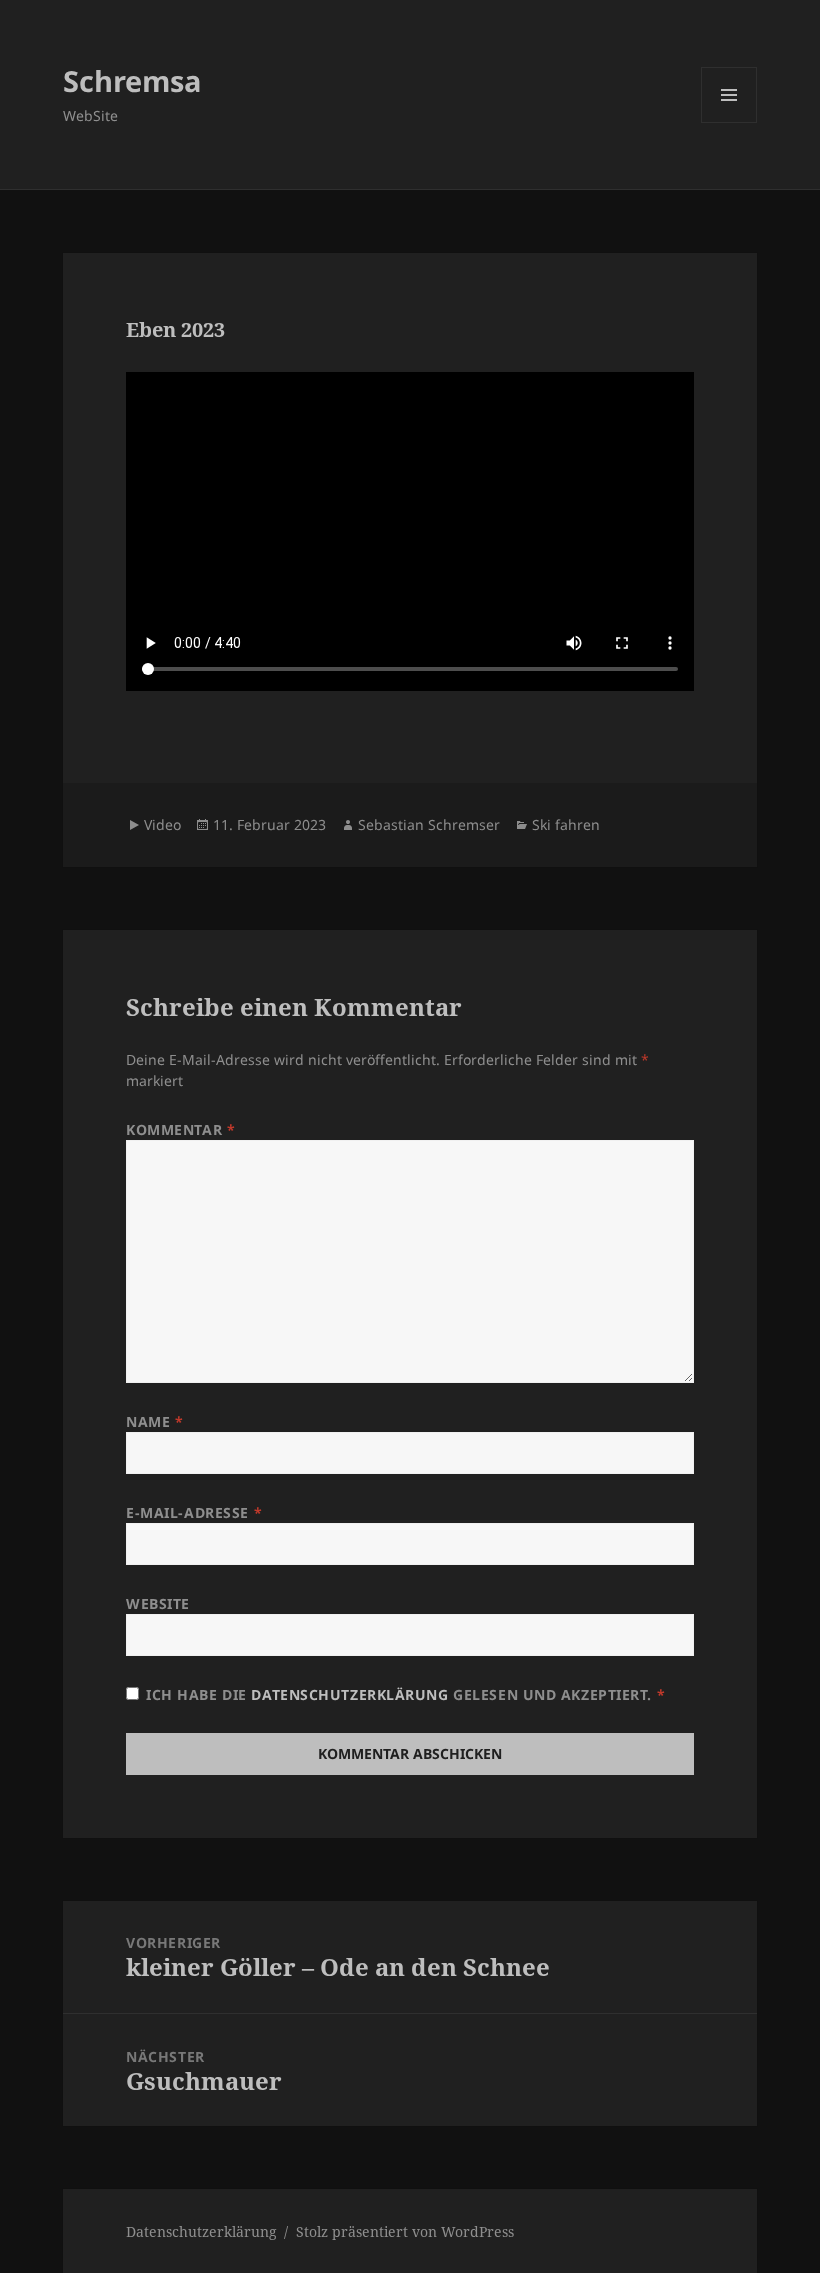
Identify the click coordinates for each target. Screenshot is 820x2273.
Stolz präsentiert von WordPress (405, 2231)
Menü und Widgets (729, 122)
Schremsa (132, 80)
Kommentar (180, 1129)
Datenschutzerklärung (352, 1694)
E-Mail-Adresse (194, 1512)
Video (162, 824)
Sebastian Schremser (429, 824)
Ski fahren (566, 824)
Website (158, 1603)
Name (154, 1421)
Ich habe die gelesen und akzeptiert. (405, 1694)
